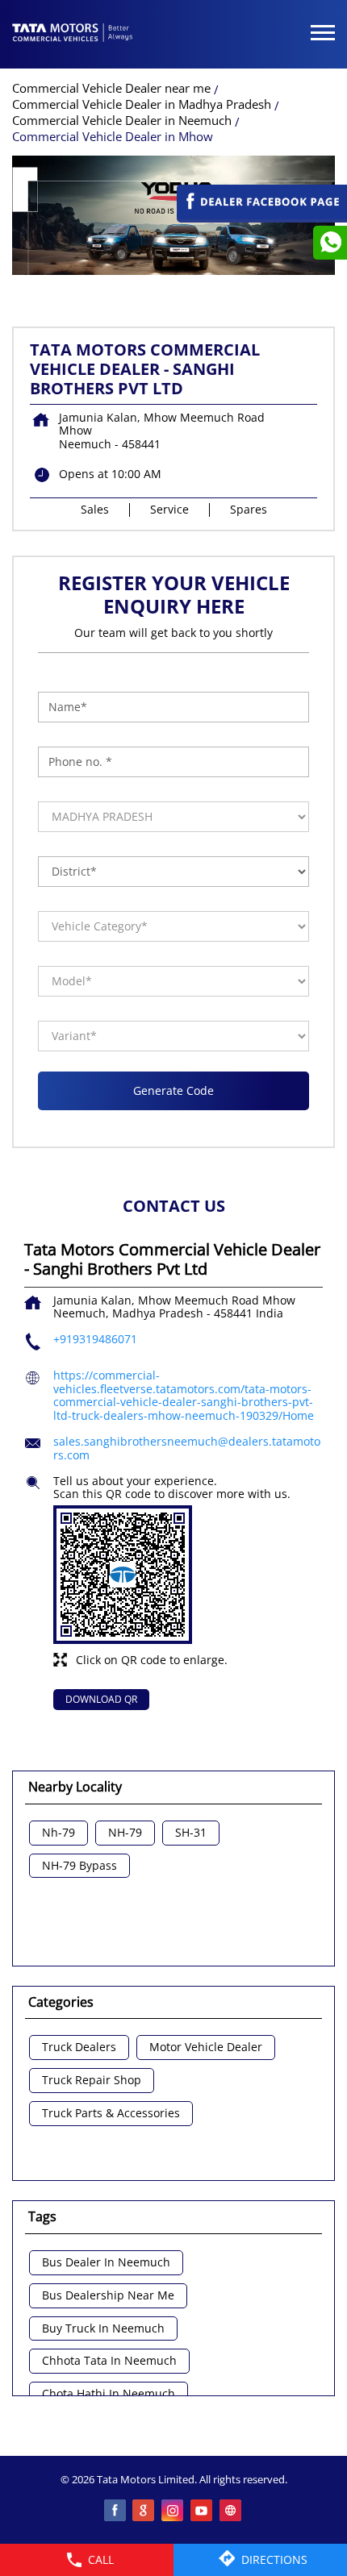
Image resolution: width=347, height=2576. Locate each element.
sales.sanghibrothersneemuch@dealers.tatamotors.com (187, 1448)
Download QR (101, 1699)
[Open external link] (262, 215)
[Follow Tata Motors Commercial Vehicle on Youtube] (203, 2511)
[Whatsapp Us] (330, 243)
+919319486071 (95, 1339)
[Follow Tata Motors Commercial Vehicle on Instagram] (173, 2511)
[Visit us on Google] (144, 2511)
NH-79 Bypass (79, 1866)
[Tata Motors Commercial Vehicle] (73, 34)
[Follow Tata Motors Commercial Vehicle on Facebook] (115, 2511)
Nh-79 (59, 1833)
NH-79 (125, 1833)
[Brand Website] (232, 2511)
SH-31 (191, 1833)
